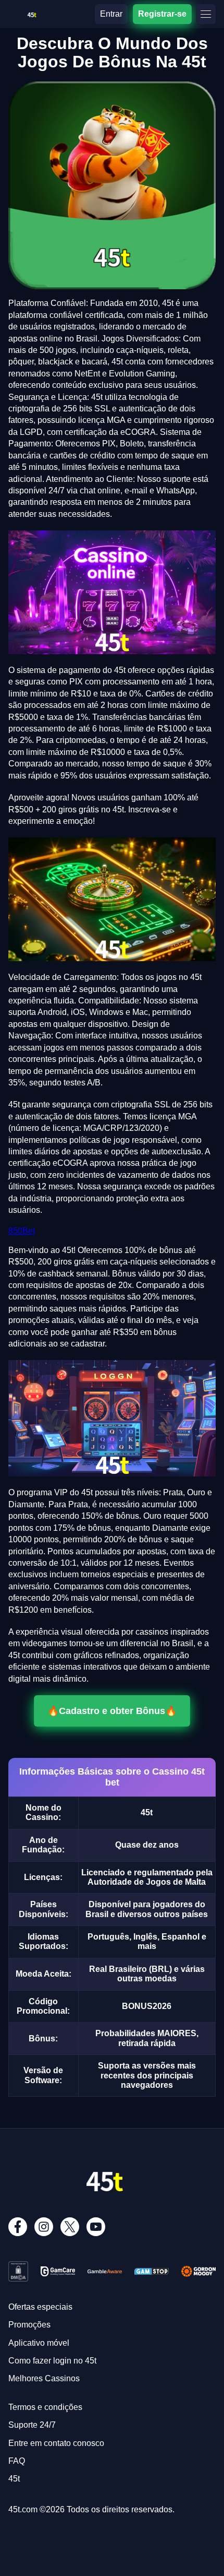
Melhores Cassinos (44, 2378)
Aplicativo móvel (39, 2343)
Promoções (29, 2325)
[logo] (32, 13)
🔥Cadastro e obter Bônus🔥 (112, 1711)
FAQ (17, 2461)
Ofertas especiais (40, 2307)
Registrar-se (162, 14)
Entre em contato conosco (56, 2443)
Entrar (111, 14)
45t (14, 2479)
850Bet (22, 1231)
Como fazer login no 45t (52, 2361)
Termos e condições (45, 2407)
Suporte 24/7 (32, 2425)
